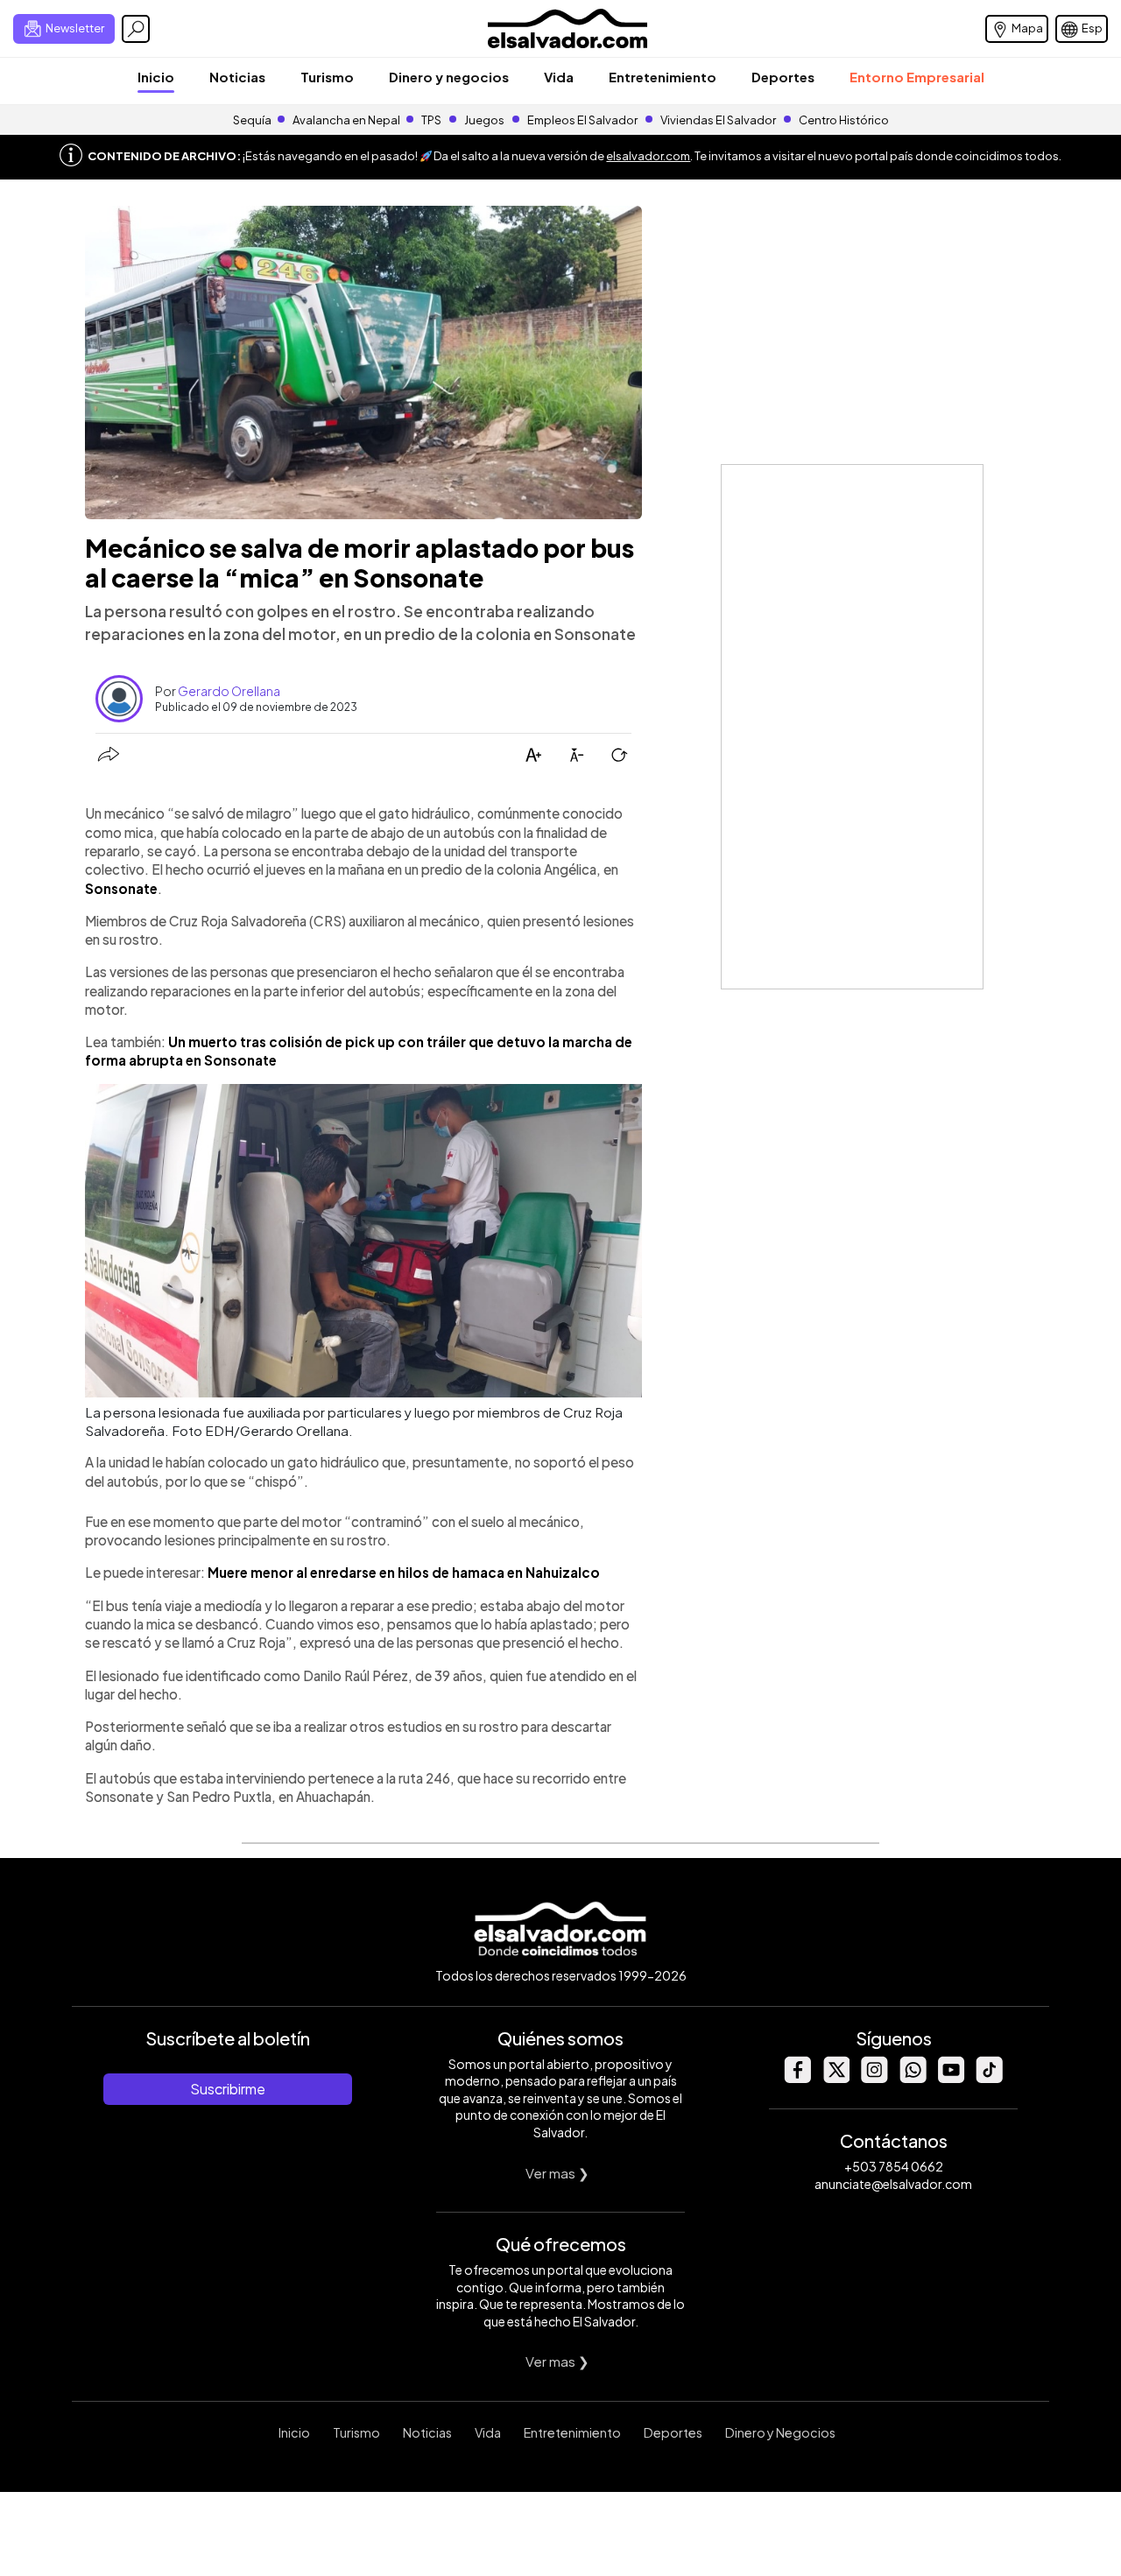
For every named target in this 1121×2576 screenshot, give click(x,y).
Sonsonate (121, 888)
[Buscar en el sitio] (136, 29)
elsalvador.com (648, 156)
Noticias (237, 77)
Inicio (156, 77)
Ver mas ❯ (557, 2173)
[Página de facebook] (797, 2078)
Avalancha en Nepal (346, 120)
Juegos (484, 120)
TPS (431, 120)
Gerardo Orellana (229, 691)
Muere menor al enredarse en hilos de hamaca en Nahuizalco (404, 1572)
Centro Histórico (844, 120)
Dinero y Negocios (780, 2432)
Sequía (252, 120)
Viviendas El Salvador (718, 120)
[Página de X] (835, 2078)
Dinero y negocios (449, 77)
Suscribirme (228, 2089)
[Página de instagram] (874, 2078)
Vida (559, 77)
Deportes (783, 77)
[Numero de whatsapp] (913, 2078)
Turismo (327, 77)
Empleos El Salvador (582, 120)
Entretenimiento (663, 77)
